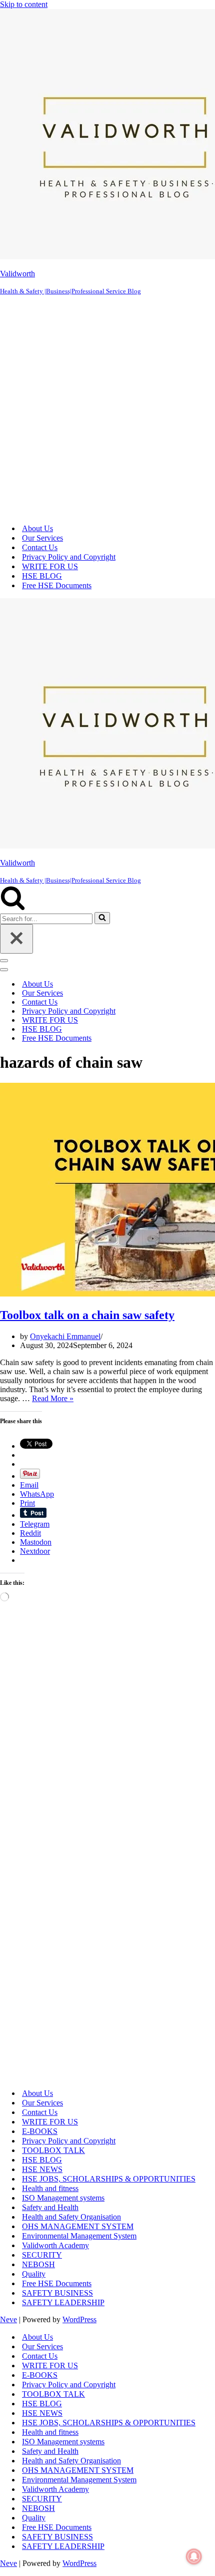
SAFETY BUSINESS (57, 2293)
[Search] (13, 907)
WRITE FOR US (50, 566)
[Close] (16, 939)
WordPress (79, 2319)
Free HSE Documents (57, 585)
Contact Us (40, 547)
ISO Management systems (63, 2198)
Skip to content (24, 4)
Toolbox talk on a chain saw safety (87, 1315)
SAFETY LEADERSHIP (63, 2302)
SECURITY (42, 2255)
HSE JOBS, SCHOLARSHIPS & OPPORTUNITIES (109, 2179)
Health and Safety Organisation (71, 2217)
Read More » (53, 1398)
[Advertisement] (107, 408)
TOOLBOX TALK (53, 2150)
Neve (8, 2319)
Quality (34, 2274)
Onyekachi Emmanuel (65, 1336)
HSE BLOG (42, 576)
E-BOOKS (40, 2131)
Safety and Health (50, 2207)
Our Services (42, 538)
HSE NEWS (42, 2169)
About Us (37, 528)
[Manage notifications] (194, 2556)
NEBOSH (38, 2264)
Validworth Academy (55, 2245)
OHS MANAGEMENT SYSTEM (78, 2226)
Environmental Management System (79, 2236)
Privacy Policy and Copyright (69, 557)
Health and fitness (50, 2188)
